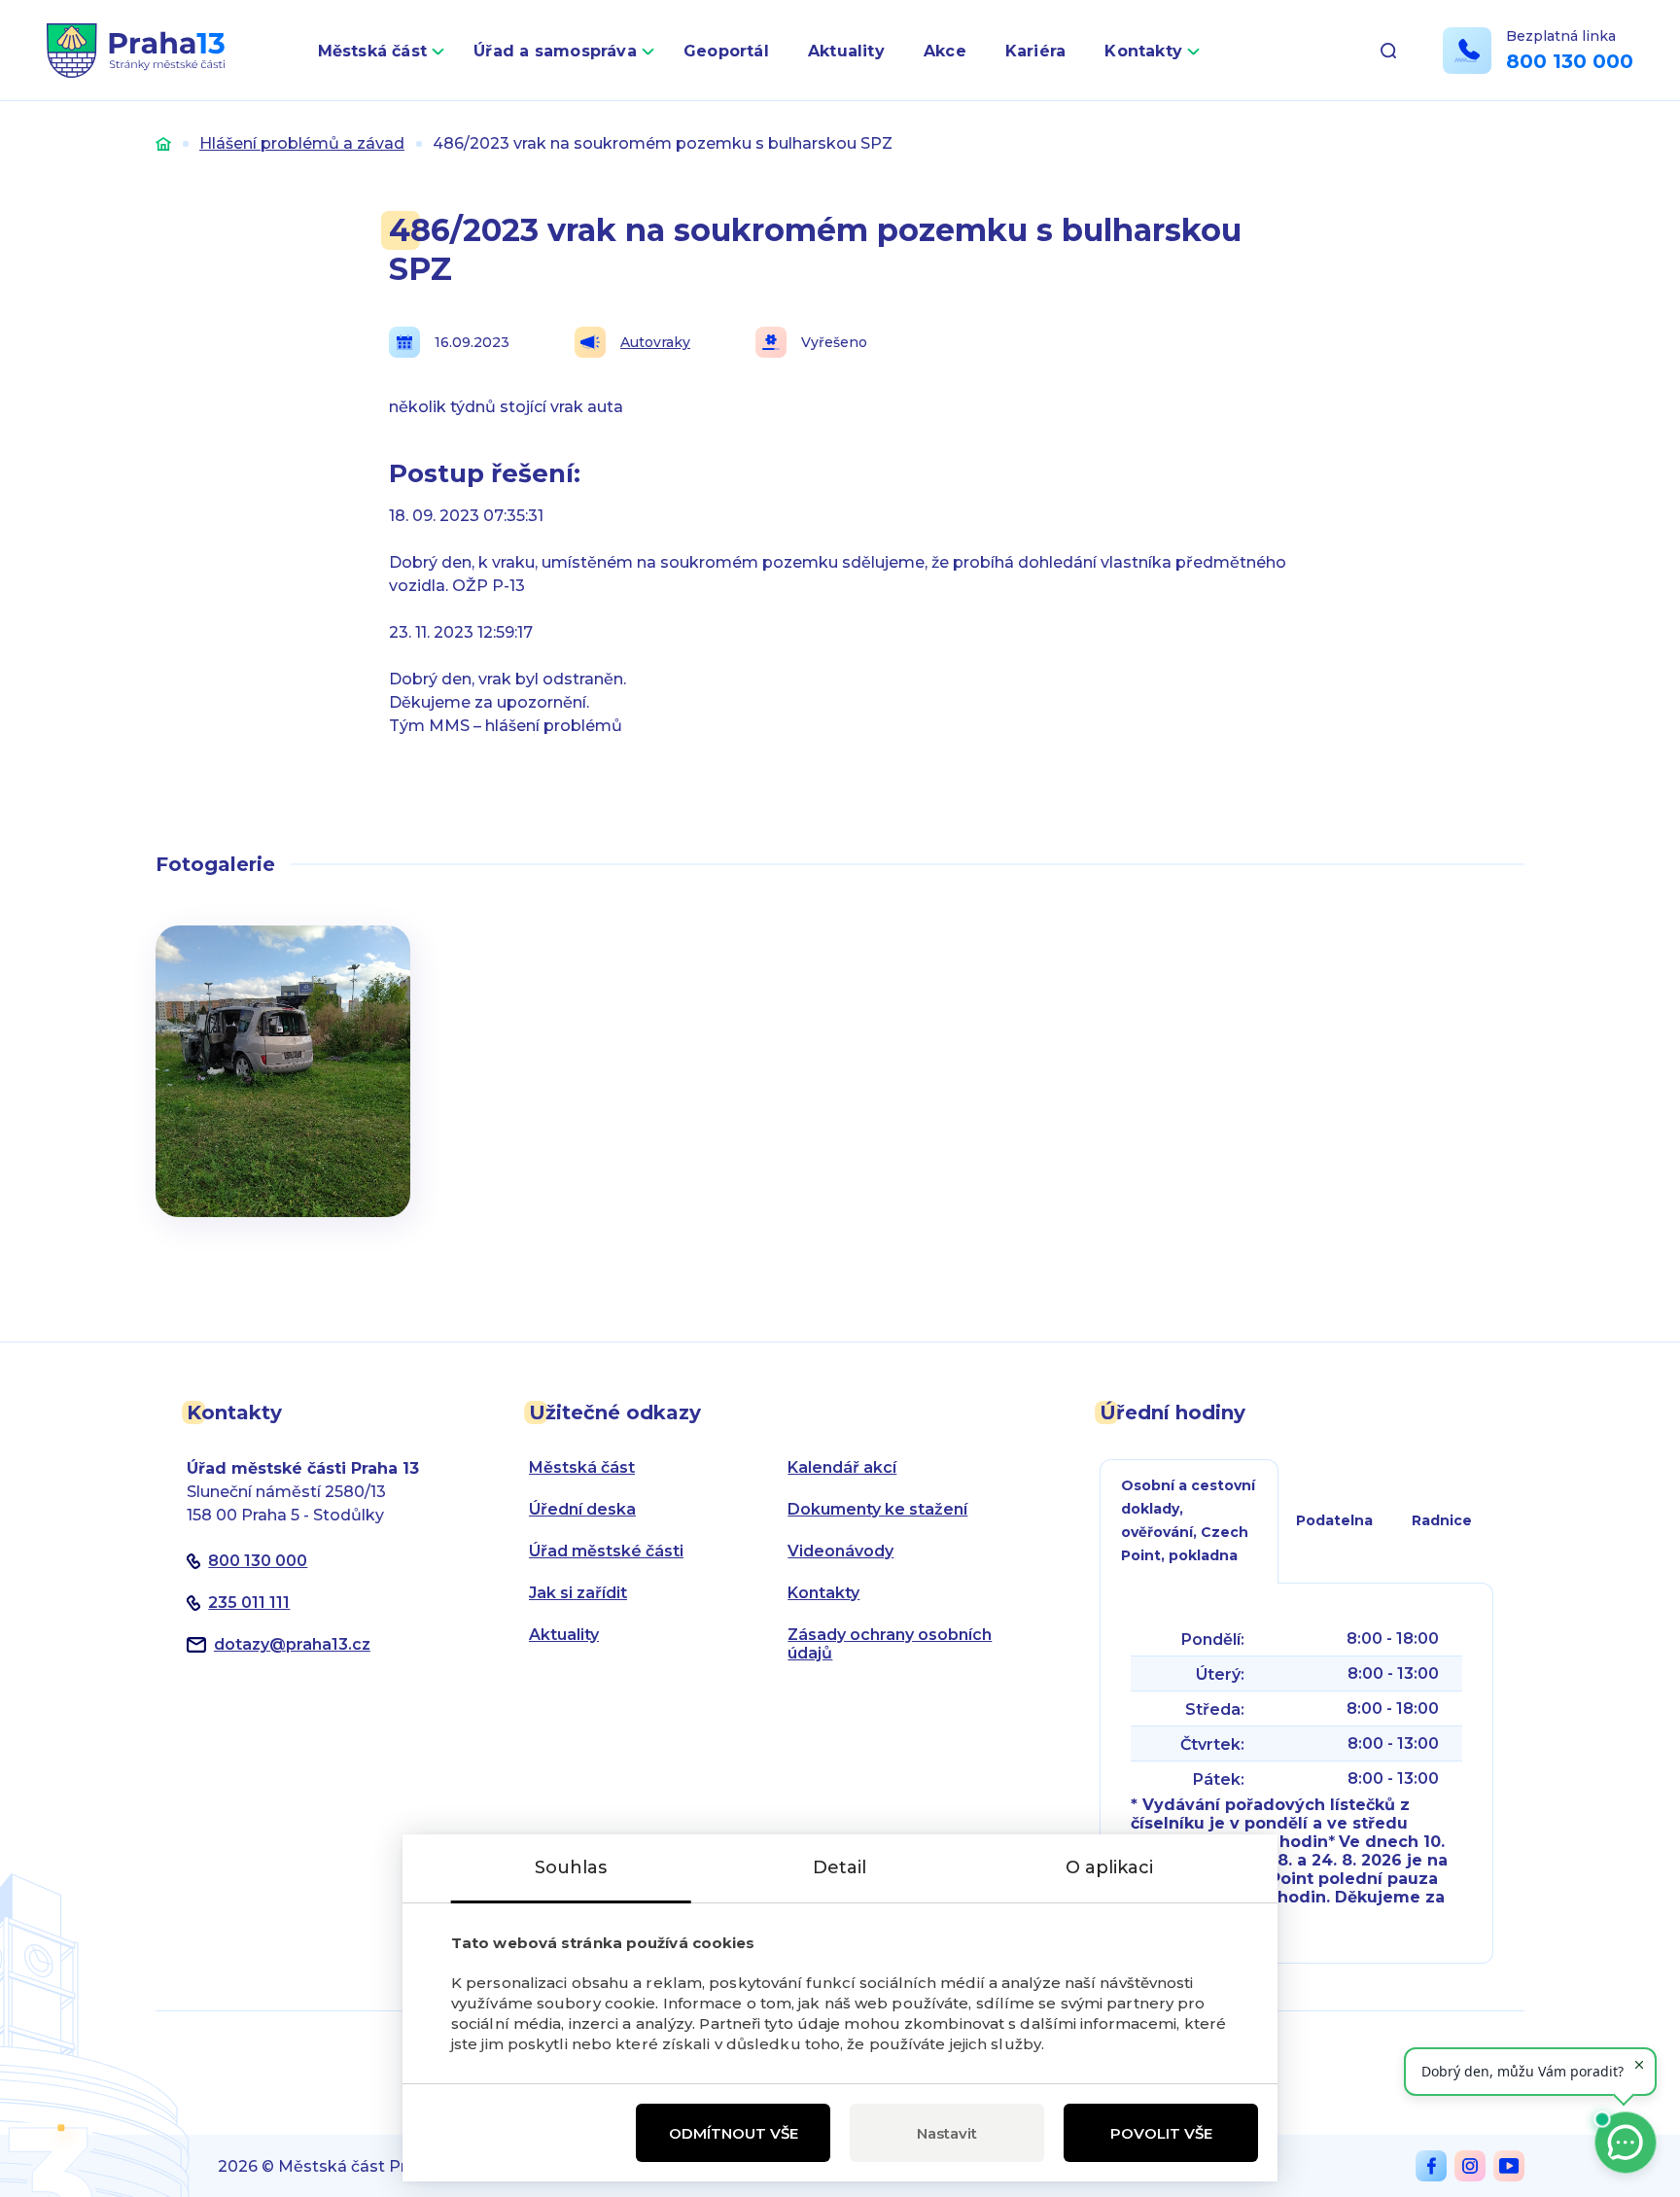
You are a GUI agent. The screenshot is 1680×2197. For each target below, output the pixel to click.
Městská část (373, 51)
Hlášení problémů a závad (302, 143)
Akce (945, 51)
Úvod (163, 143)
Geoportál (726, 51)
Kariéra (1036, 51)
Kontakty (1143, 51)
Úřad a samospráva (555, 51)
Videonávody (840, 1551)
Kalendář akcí (842, 1467)
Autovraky (655, 342)
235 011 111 (249, 1603)
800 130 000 (1570, 61)
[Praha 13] (136, 51)
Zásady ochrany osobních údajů (890, 1644)
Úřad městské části (606, 1551)
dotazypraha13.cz (292, 1644)
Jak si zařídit (578, 1593)
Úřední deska (582, 1509)
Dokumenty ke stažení (877, 1509)
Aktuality (846, 51)
